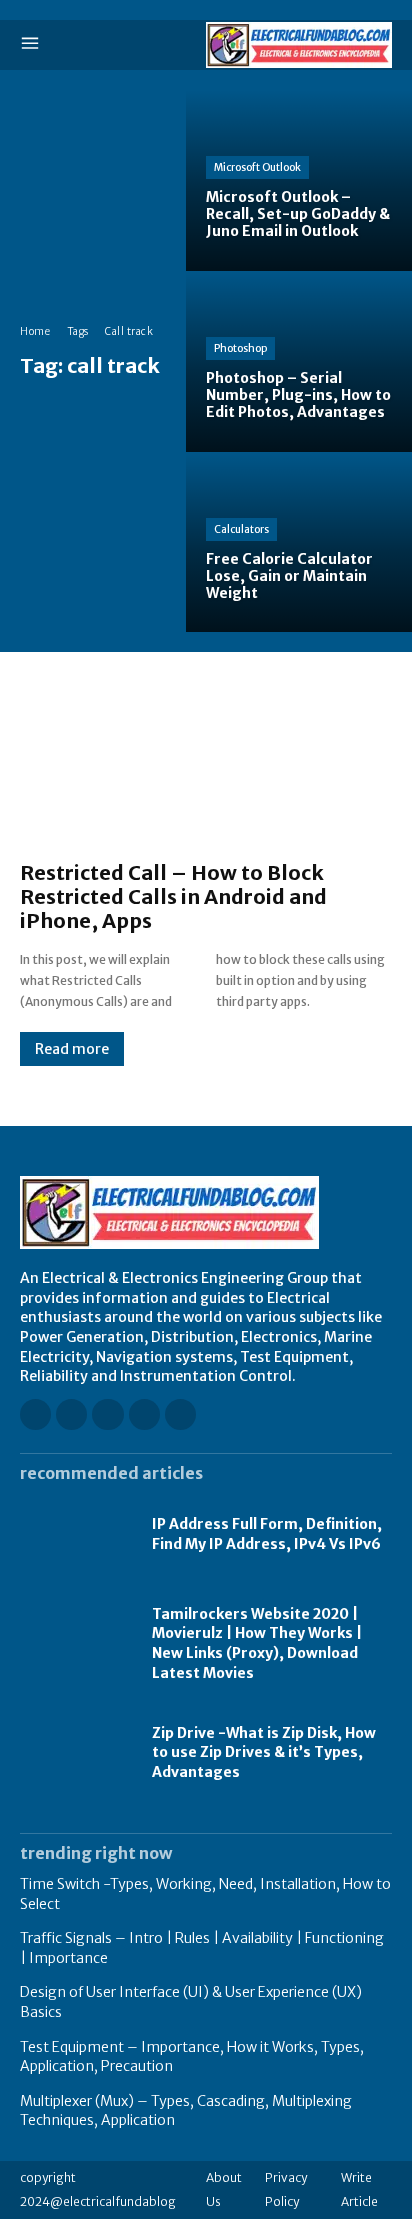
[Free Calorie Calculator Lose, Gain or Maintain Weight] (299, 542)
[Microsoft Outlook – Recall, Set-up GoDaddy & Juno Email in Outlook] (299, 180)
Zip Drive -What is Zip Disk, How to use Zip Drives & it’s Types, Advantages (264, 1752)
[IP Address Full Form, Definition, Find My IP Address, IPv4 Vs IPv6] (76, 1534)
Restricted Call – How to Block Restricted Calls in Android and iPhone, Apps (173, 896)
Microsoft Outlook (257, 167)
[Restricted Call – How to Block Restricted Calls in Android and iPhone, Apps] (206, 766)
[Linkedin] (107, 1414)
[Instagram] (71, 1414)
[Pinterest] (144, 1414)
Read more (72, 1049)
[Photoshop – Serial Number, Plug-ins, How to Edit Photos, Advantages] (299, 361)
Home (35, 331)
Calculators (241, 529)
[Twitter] (180, 1414)
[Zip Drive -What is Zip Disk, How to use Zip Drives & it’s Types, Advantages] (76, 1753)
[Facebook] (35, 1414)
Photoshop (240, 348)
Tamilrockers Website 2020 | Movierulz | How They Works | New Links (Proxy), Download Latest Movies (257, 1643)
